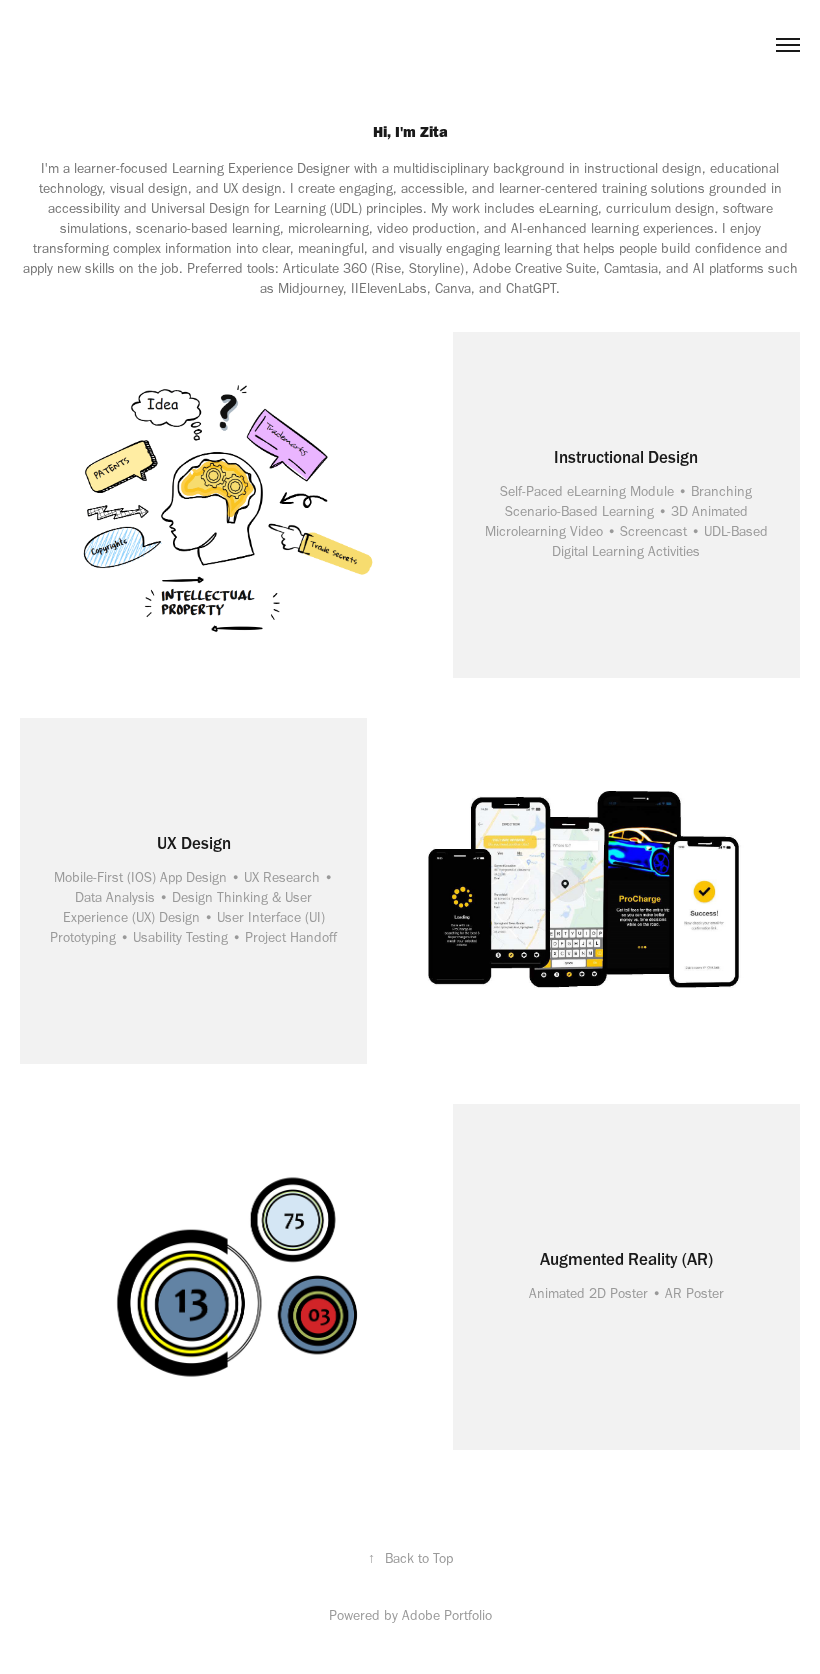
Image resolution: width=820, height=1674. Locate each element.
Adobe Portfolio (447, 1615)
